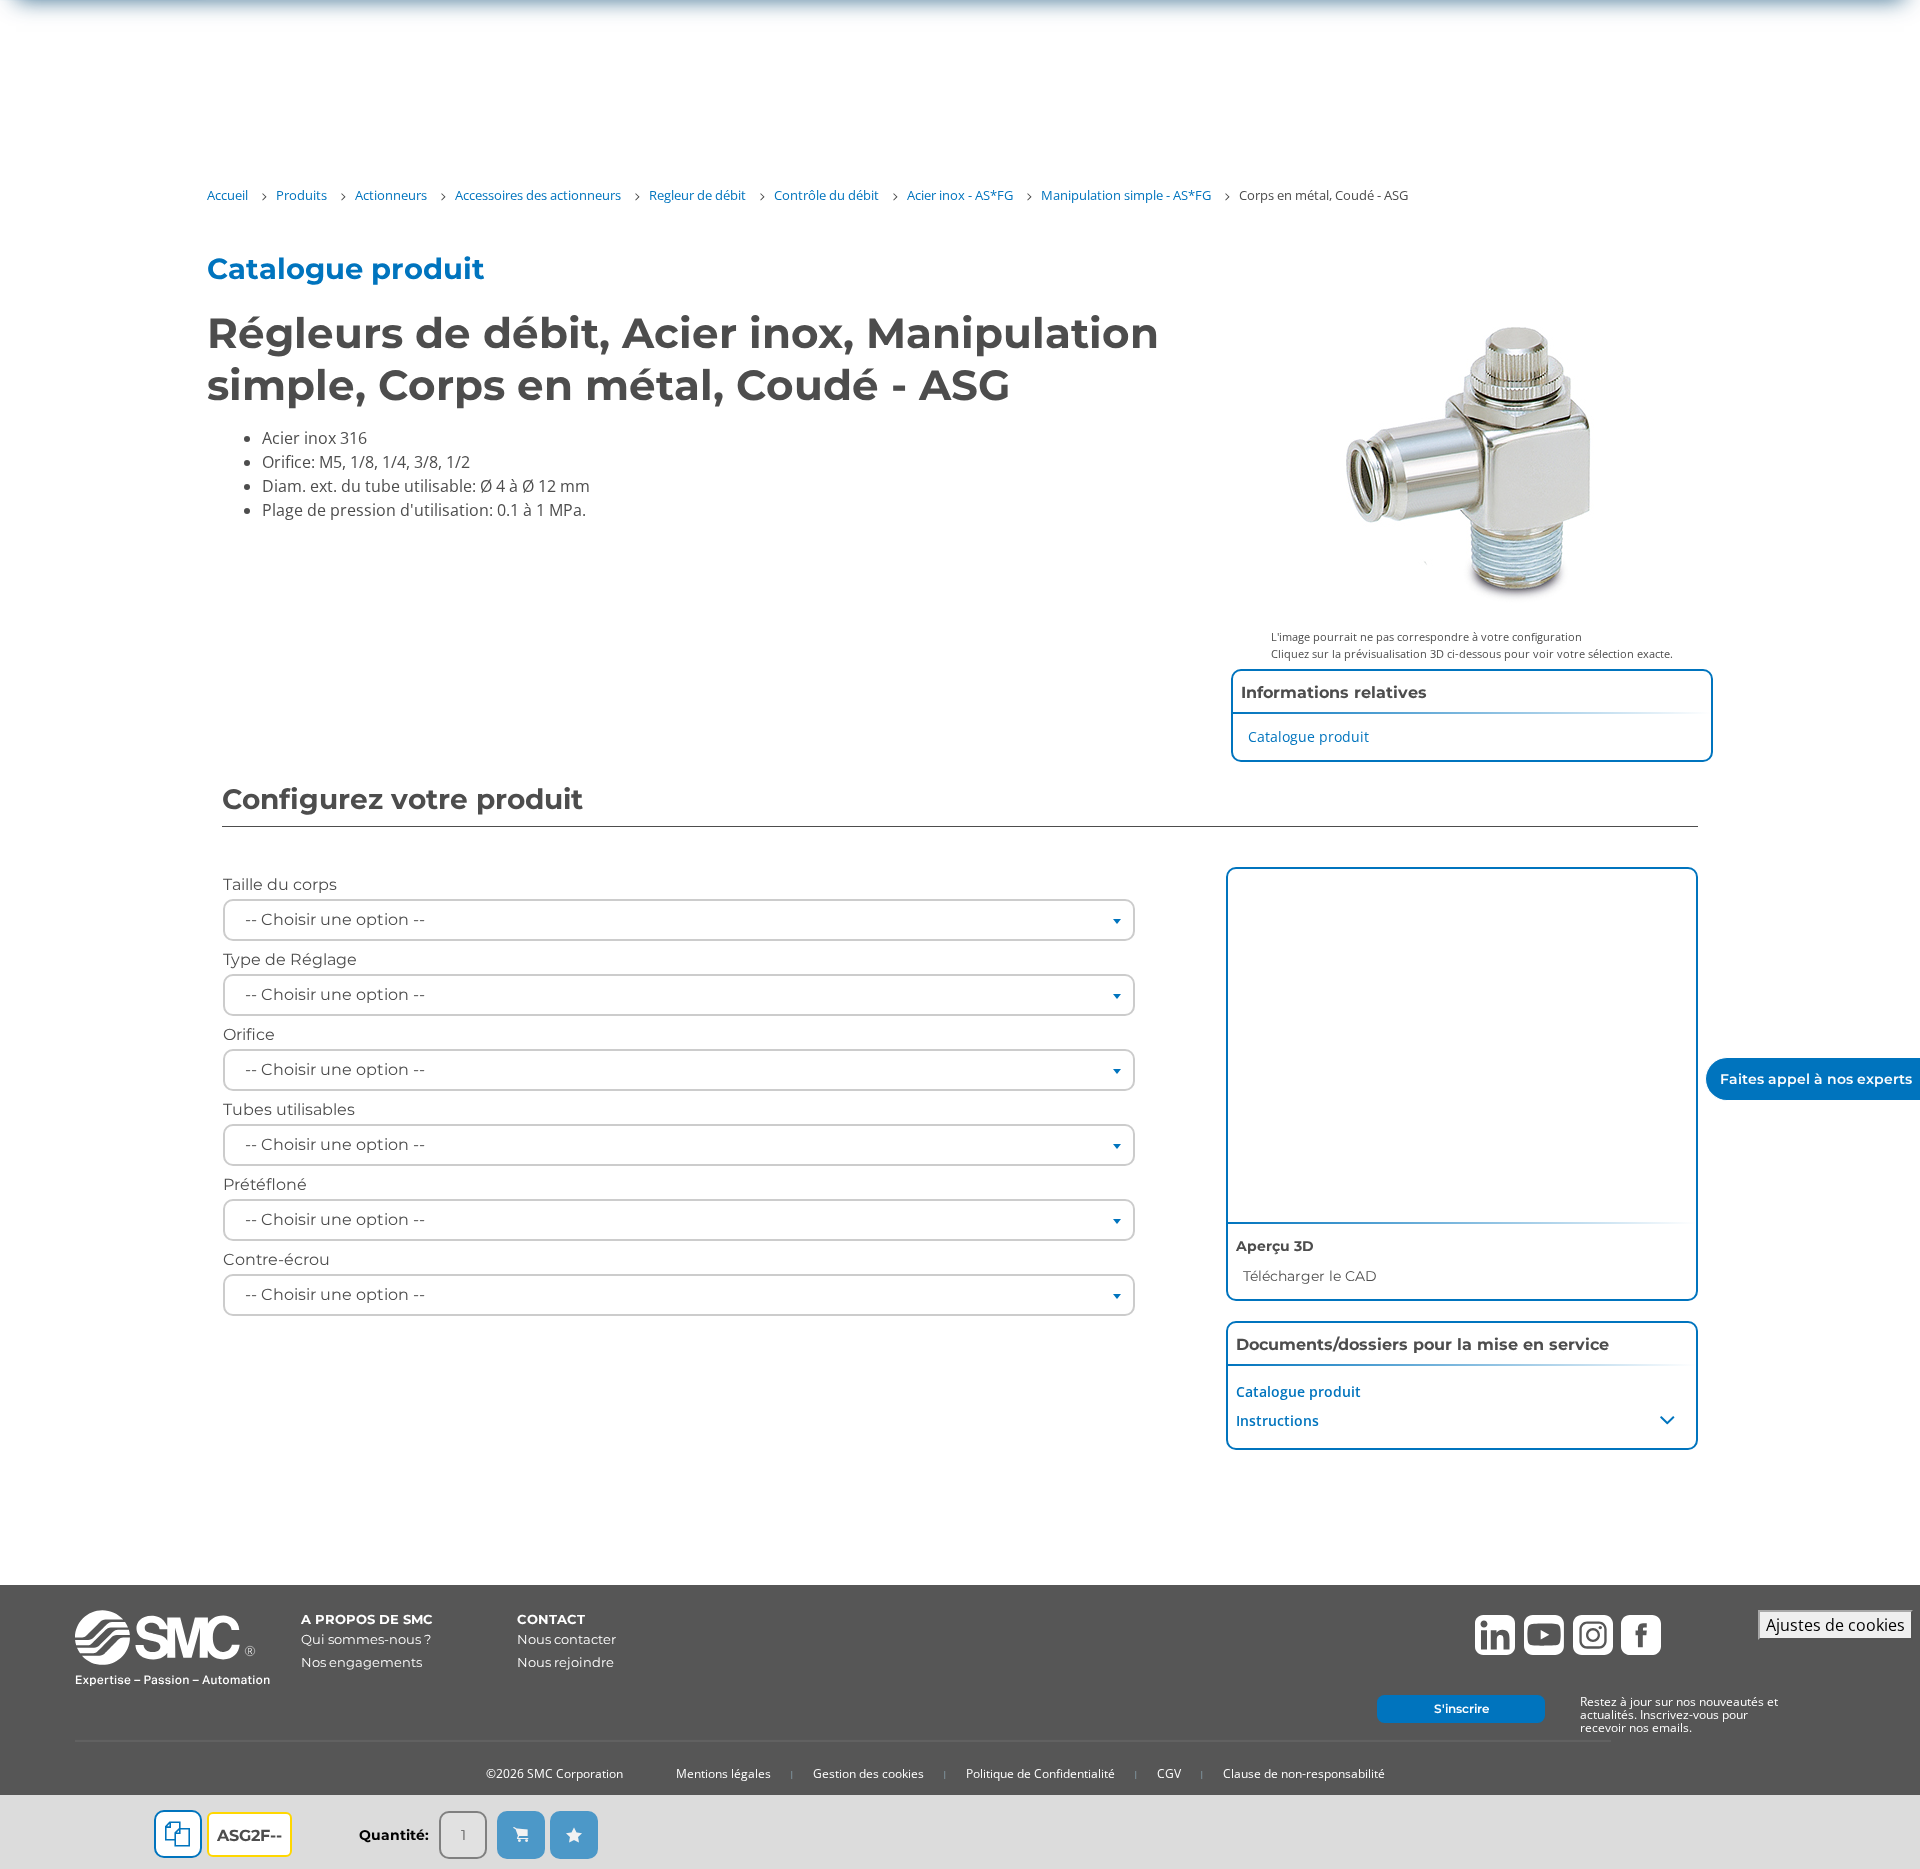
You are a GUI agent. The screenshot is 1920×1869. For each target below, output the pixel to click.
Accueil (227, 195)
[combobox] (679, 920)
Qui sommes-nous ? (366, 1639)
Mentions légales (723, 1773)
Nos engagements (361, 1662)
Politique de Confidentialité (1040, 1773)
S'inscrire (1461, 1708)
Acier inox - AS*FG (960, 195)
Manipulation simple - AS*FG (1126, 195)
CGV (1169, 1773)
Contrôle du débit (826, 195)
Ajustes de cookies (1835, 1625)
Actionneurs (391, 195)
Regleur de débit (697, 195)
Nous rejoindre (565, 1662)
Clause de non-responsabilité (1304, 1773)
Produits (301, 195)
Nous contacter (566, 1639)
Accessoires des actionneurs (538, 195)
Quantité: (394, 1835)
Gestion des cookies (868, 1773)
